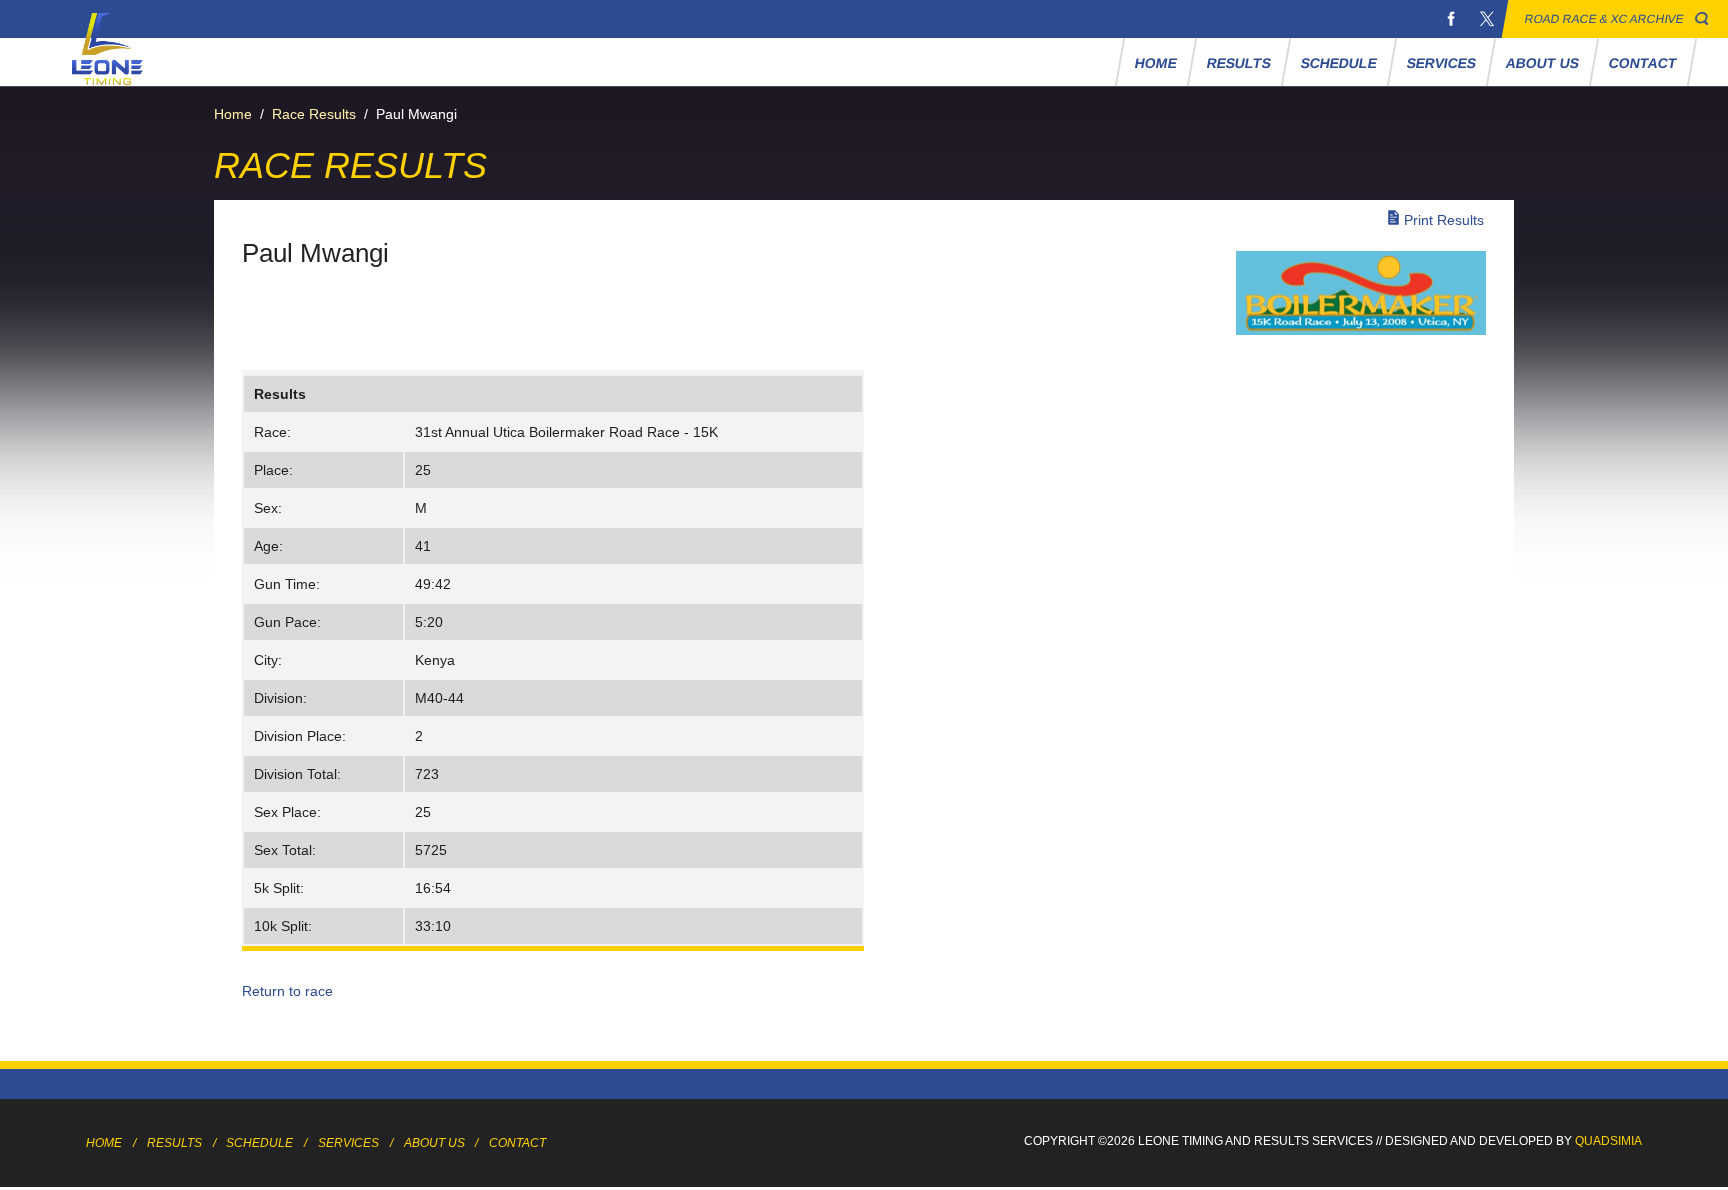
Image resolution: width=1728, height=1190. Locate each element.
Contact (1643, 63)
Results (1239, 63)
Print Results (1444, 220)
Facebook (1451, 19)
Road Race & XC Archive (1604, 19)
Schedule (1339, 63)
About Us (1543, 63)
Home (1156, 63)
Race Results (314, 114)
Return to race (287, 991)
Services (1442, 63)
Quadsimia (1608, 1141)
